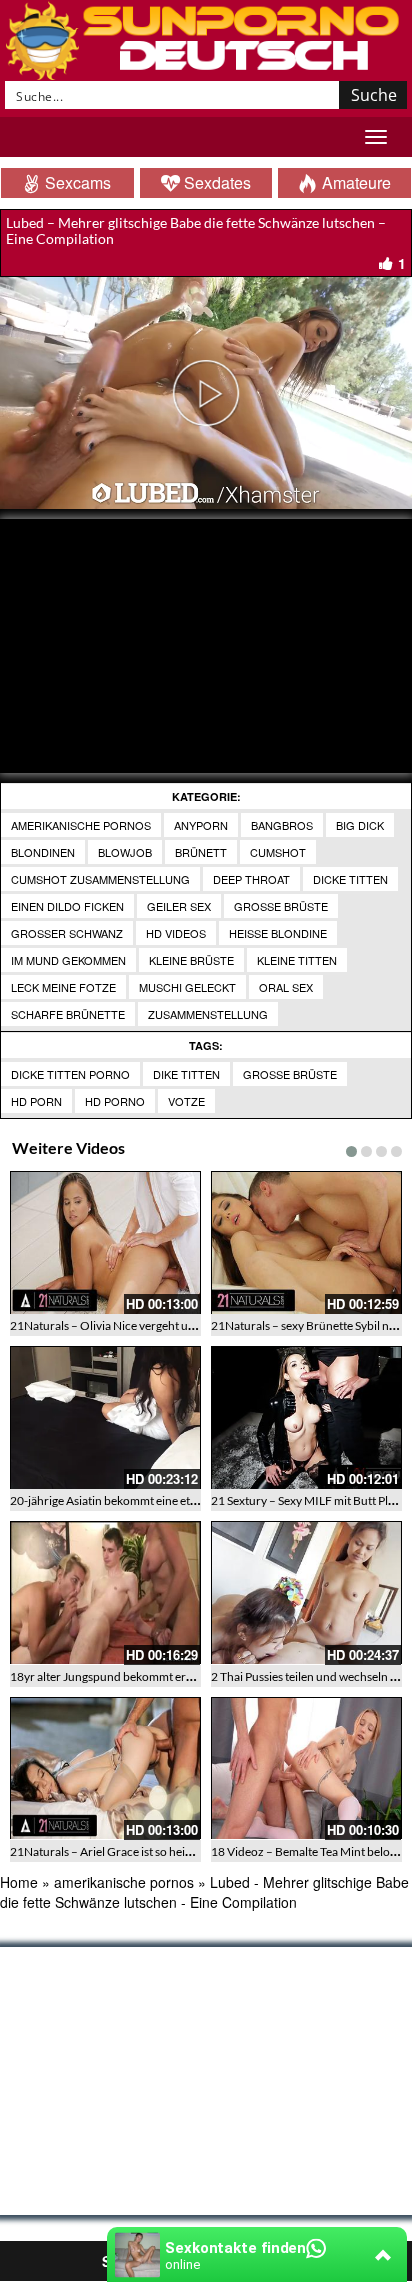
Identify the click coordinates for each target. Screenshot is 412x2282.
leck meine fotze (63, 987)
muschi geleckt (187, 987)
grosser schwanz (67, 933)
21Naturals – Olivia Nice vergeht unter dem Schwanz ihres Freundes (187, 1325)
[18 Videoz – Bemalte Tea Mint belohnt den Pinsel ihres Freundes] (306, 1768)
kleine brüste (191, 960)
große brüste (281, 906)
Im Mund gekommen (68, 960)
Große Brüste (290, 1074)
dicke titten (350, 879)
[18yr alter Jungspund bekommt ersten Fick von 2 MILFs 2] (105, 1592)
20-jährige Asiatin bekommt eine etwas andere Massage (153, 1500)
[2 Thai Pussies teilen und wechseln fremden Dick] (306, 1592)
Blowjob (125, 852)
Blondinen (43, 852)
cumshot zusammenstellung (100, 879)
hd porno (115, 1101)
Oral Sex (286, 987)
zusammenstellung (208, 1014)
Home (19, 1882)
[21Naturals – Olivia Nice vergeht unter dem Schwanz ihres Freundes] (105, 1242)
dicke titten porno (70, 1074)
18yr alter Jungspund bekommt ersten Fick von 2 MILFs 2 (158, 1676)
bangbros (282, 825)
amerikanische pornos (81, 825)
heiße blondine (278, 933)
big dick (360, 825)
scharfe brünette (68, 1014)
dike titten (186, 1074)
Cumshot (278, 852)
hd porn (36, 1101)
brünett (201, 852)
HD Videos (176, 933)
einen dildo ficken (67, 906)
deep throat (251, 879)
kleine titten (297, 960)
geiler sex (179, 906)
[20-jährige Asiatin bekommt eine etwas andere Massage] (105, 1417)
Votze (186, 1101)
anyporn (201, 825)
